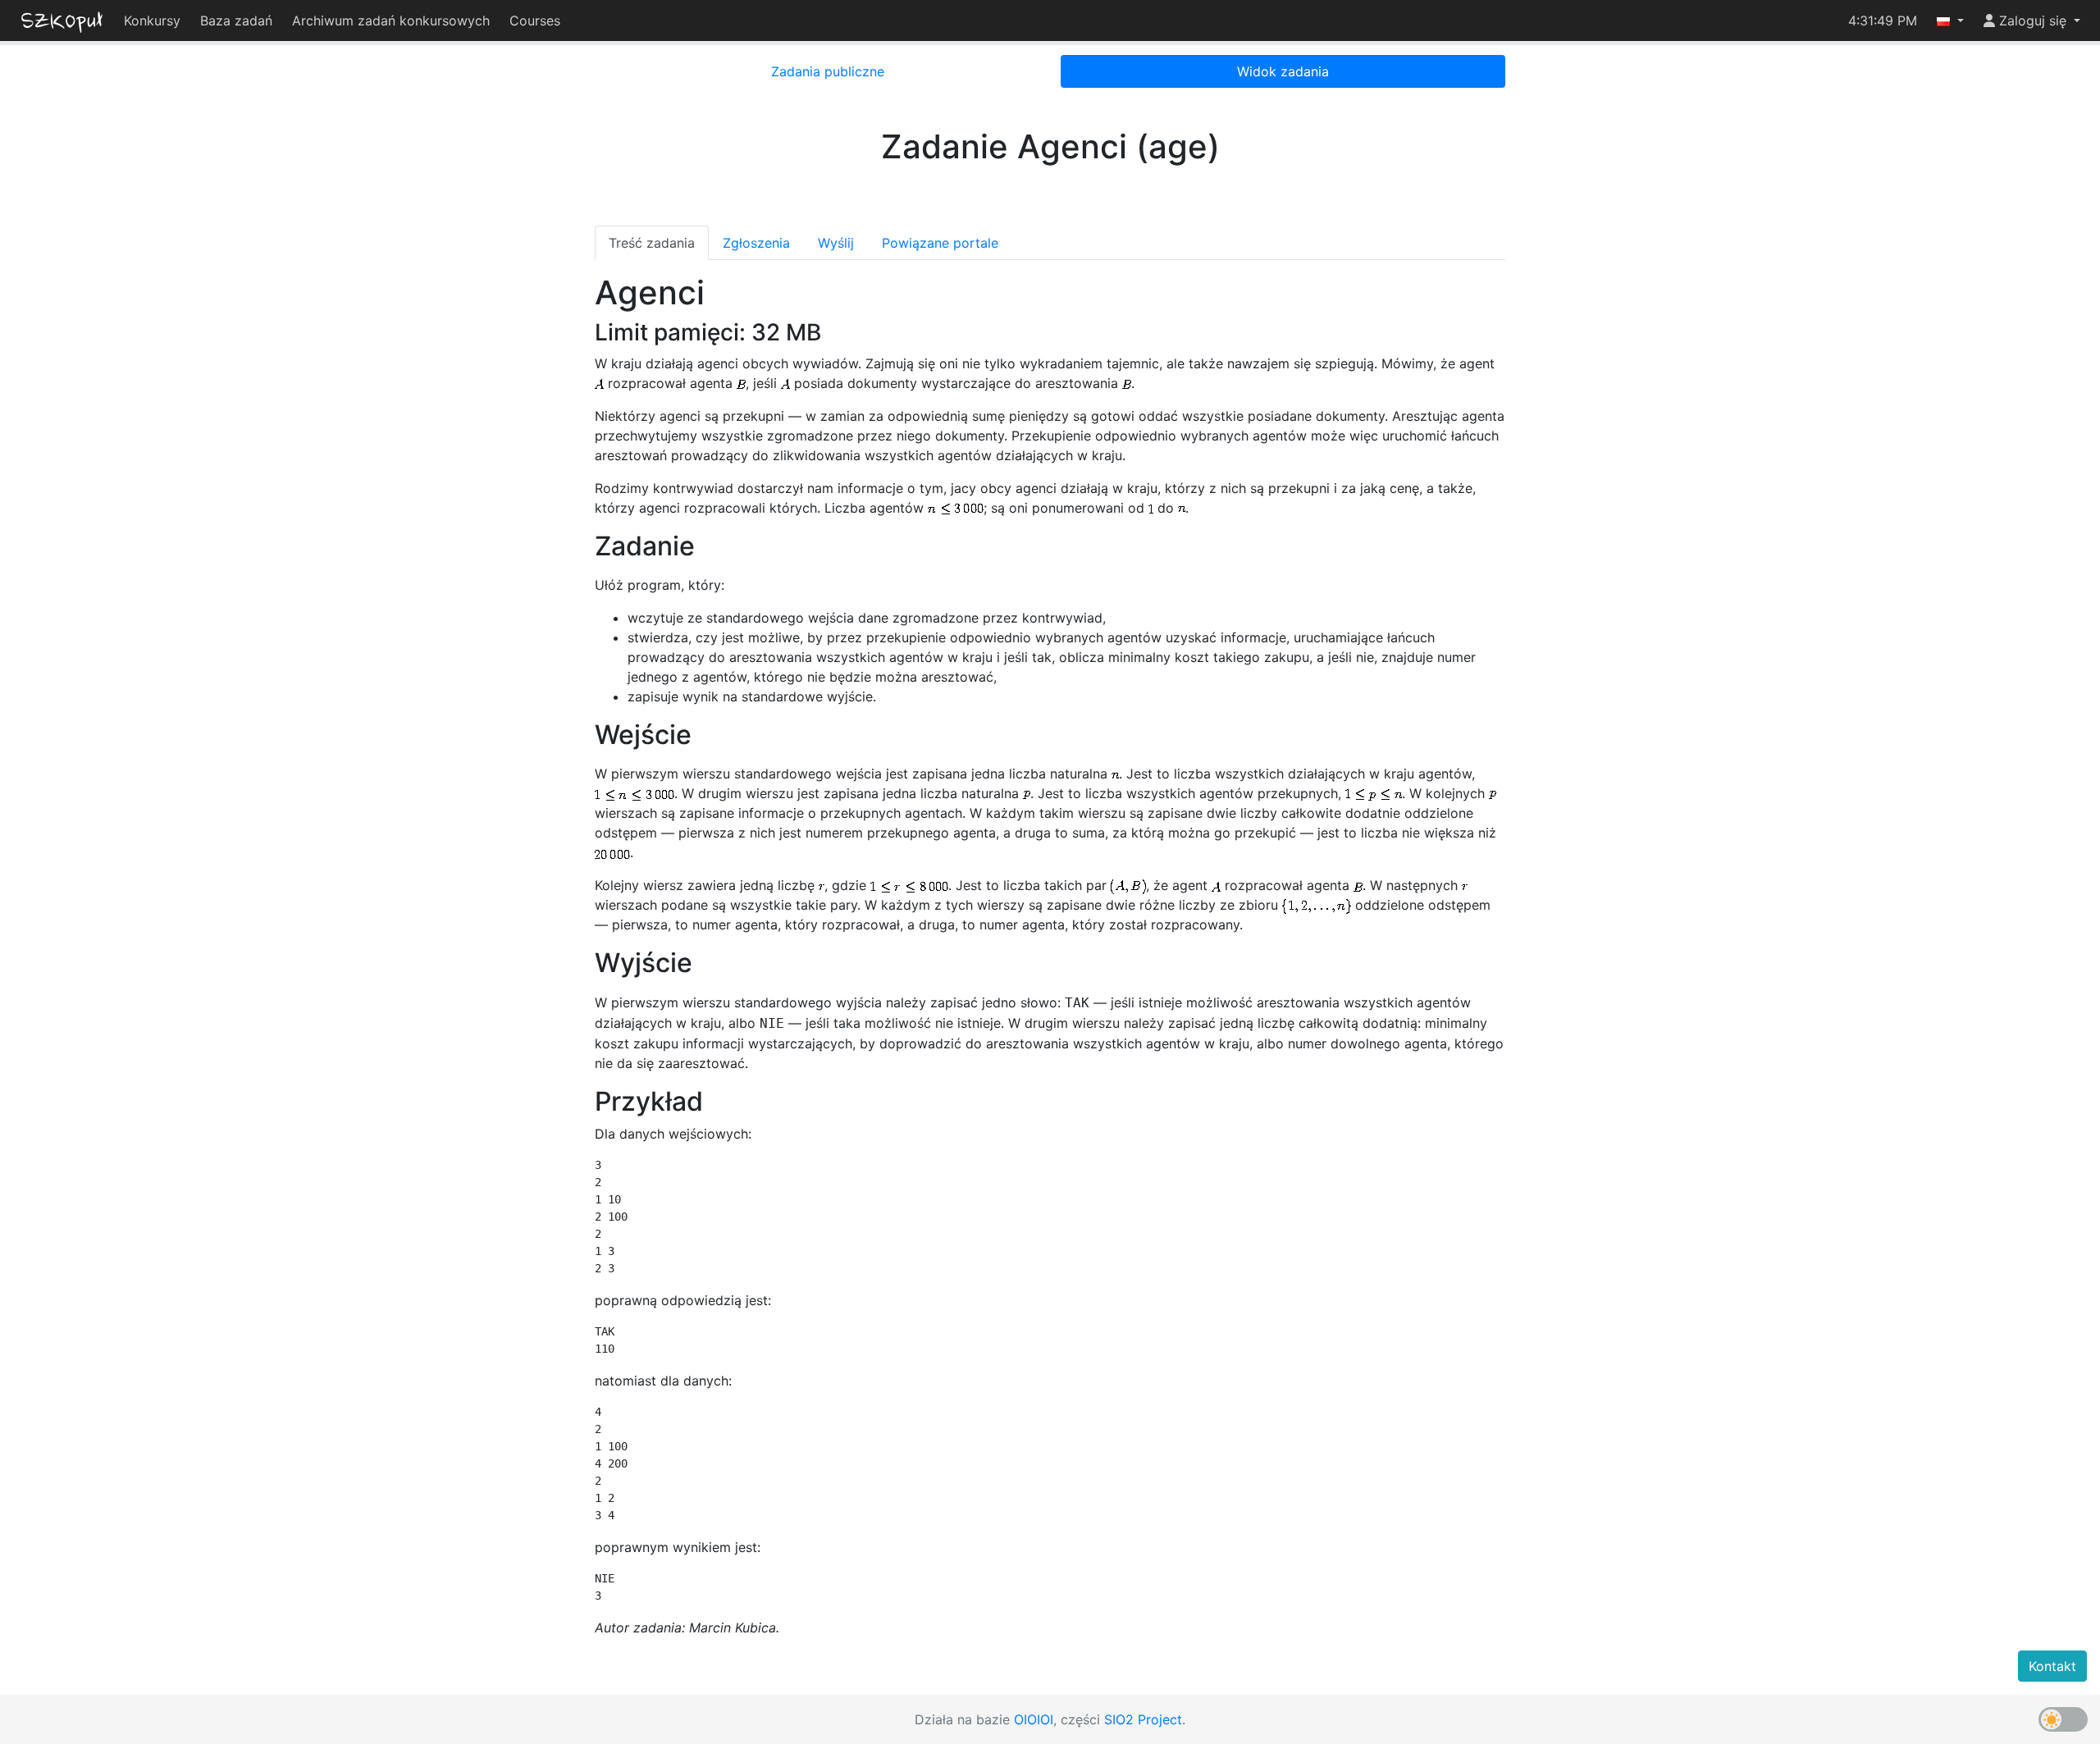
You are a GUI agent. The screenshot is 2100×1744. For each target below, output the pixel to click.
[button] (1950, 21)
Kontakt (2052, 1666)
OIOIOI (1034, 1719)
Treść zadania (652, 243)
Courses (535, 21)
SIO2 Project (1143, 1719)
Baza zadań (236, 21)
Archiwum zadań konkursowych (391, 21)
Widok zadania (1283, 71)
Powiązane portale (940, 243)
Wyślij (836, 243)
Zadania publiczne (828, 71)
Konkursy (152, 21)
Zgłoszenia (756, 243)
